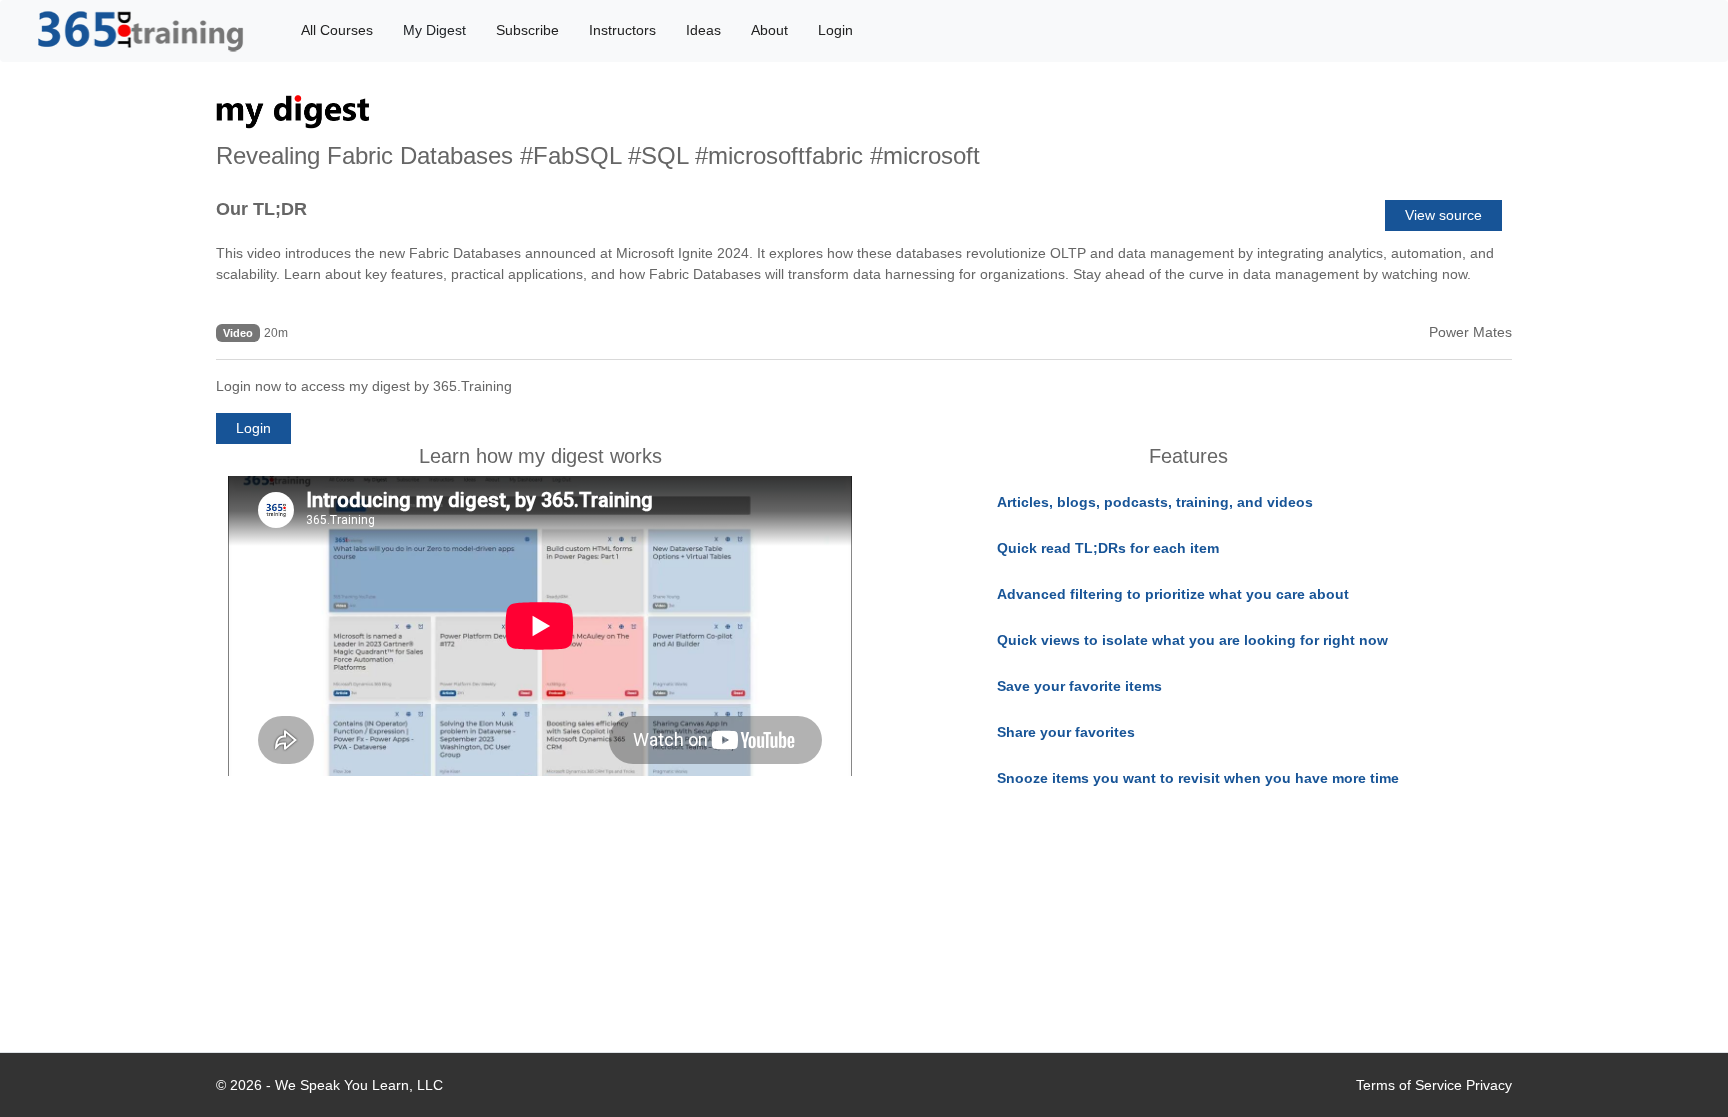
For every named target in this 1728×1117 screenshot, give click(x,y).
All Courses (337, 30)
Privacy (1489, 1085)
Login (835, 30)
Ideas (703, 30)
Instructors (622, 30)
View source (1443, 215)
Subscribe (527, 30)
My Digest (434, 30)
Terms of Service (1409, 1085)
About (769, 30)
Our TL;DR (261, 209)
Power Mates (1470, 332)
